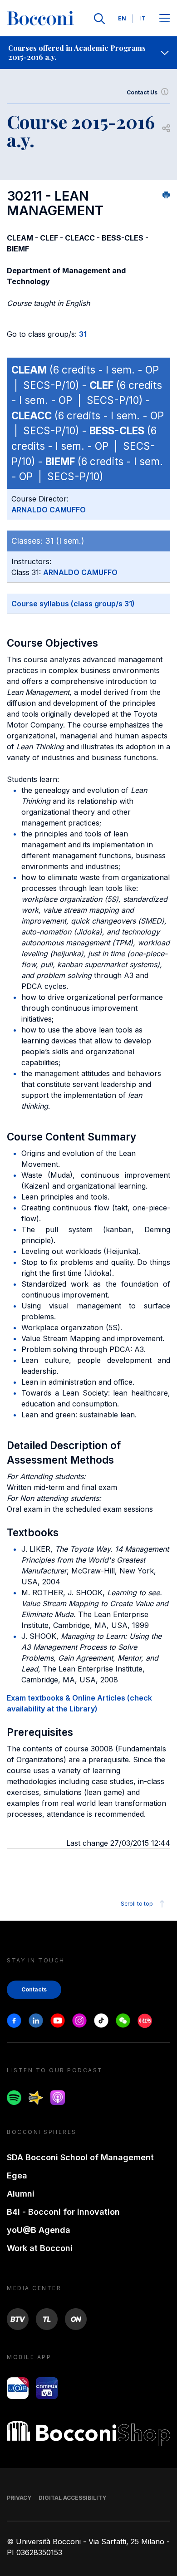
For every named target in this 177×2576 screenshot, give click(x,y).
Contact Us (142, 92)
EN (122, 18)
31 (83, 334)
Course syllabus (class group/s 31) (73, 604)
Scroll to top (137, 1904)
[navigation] (88, 53)
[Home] (40, 19)
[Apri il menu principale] (165, 19)
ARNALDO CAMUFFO (49, 510)
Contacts (34, 1989)
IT (143, 18)
